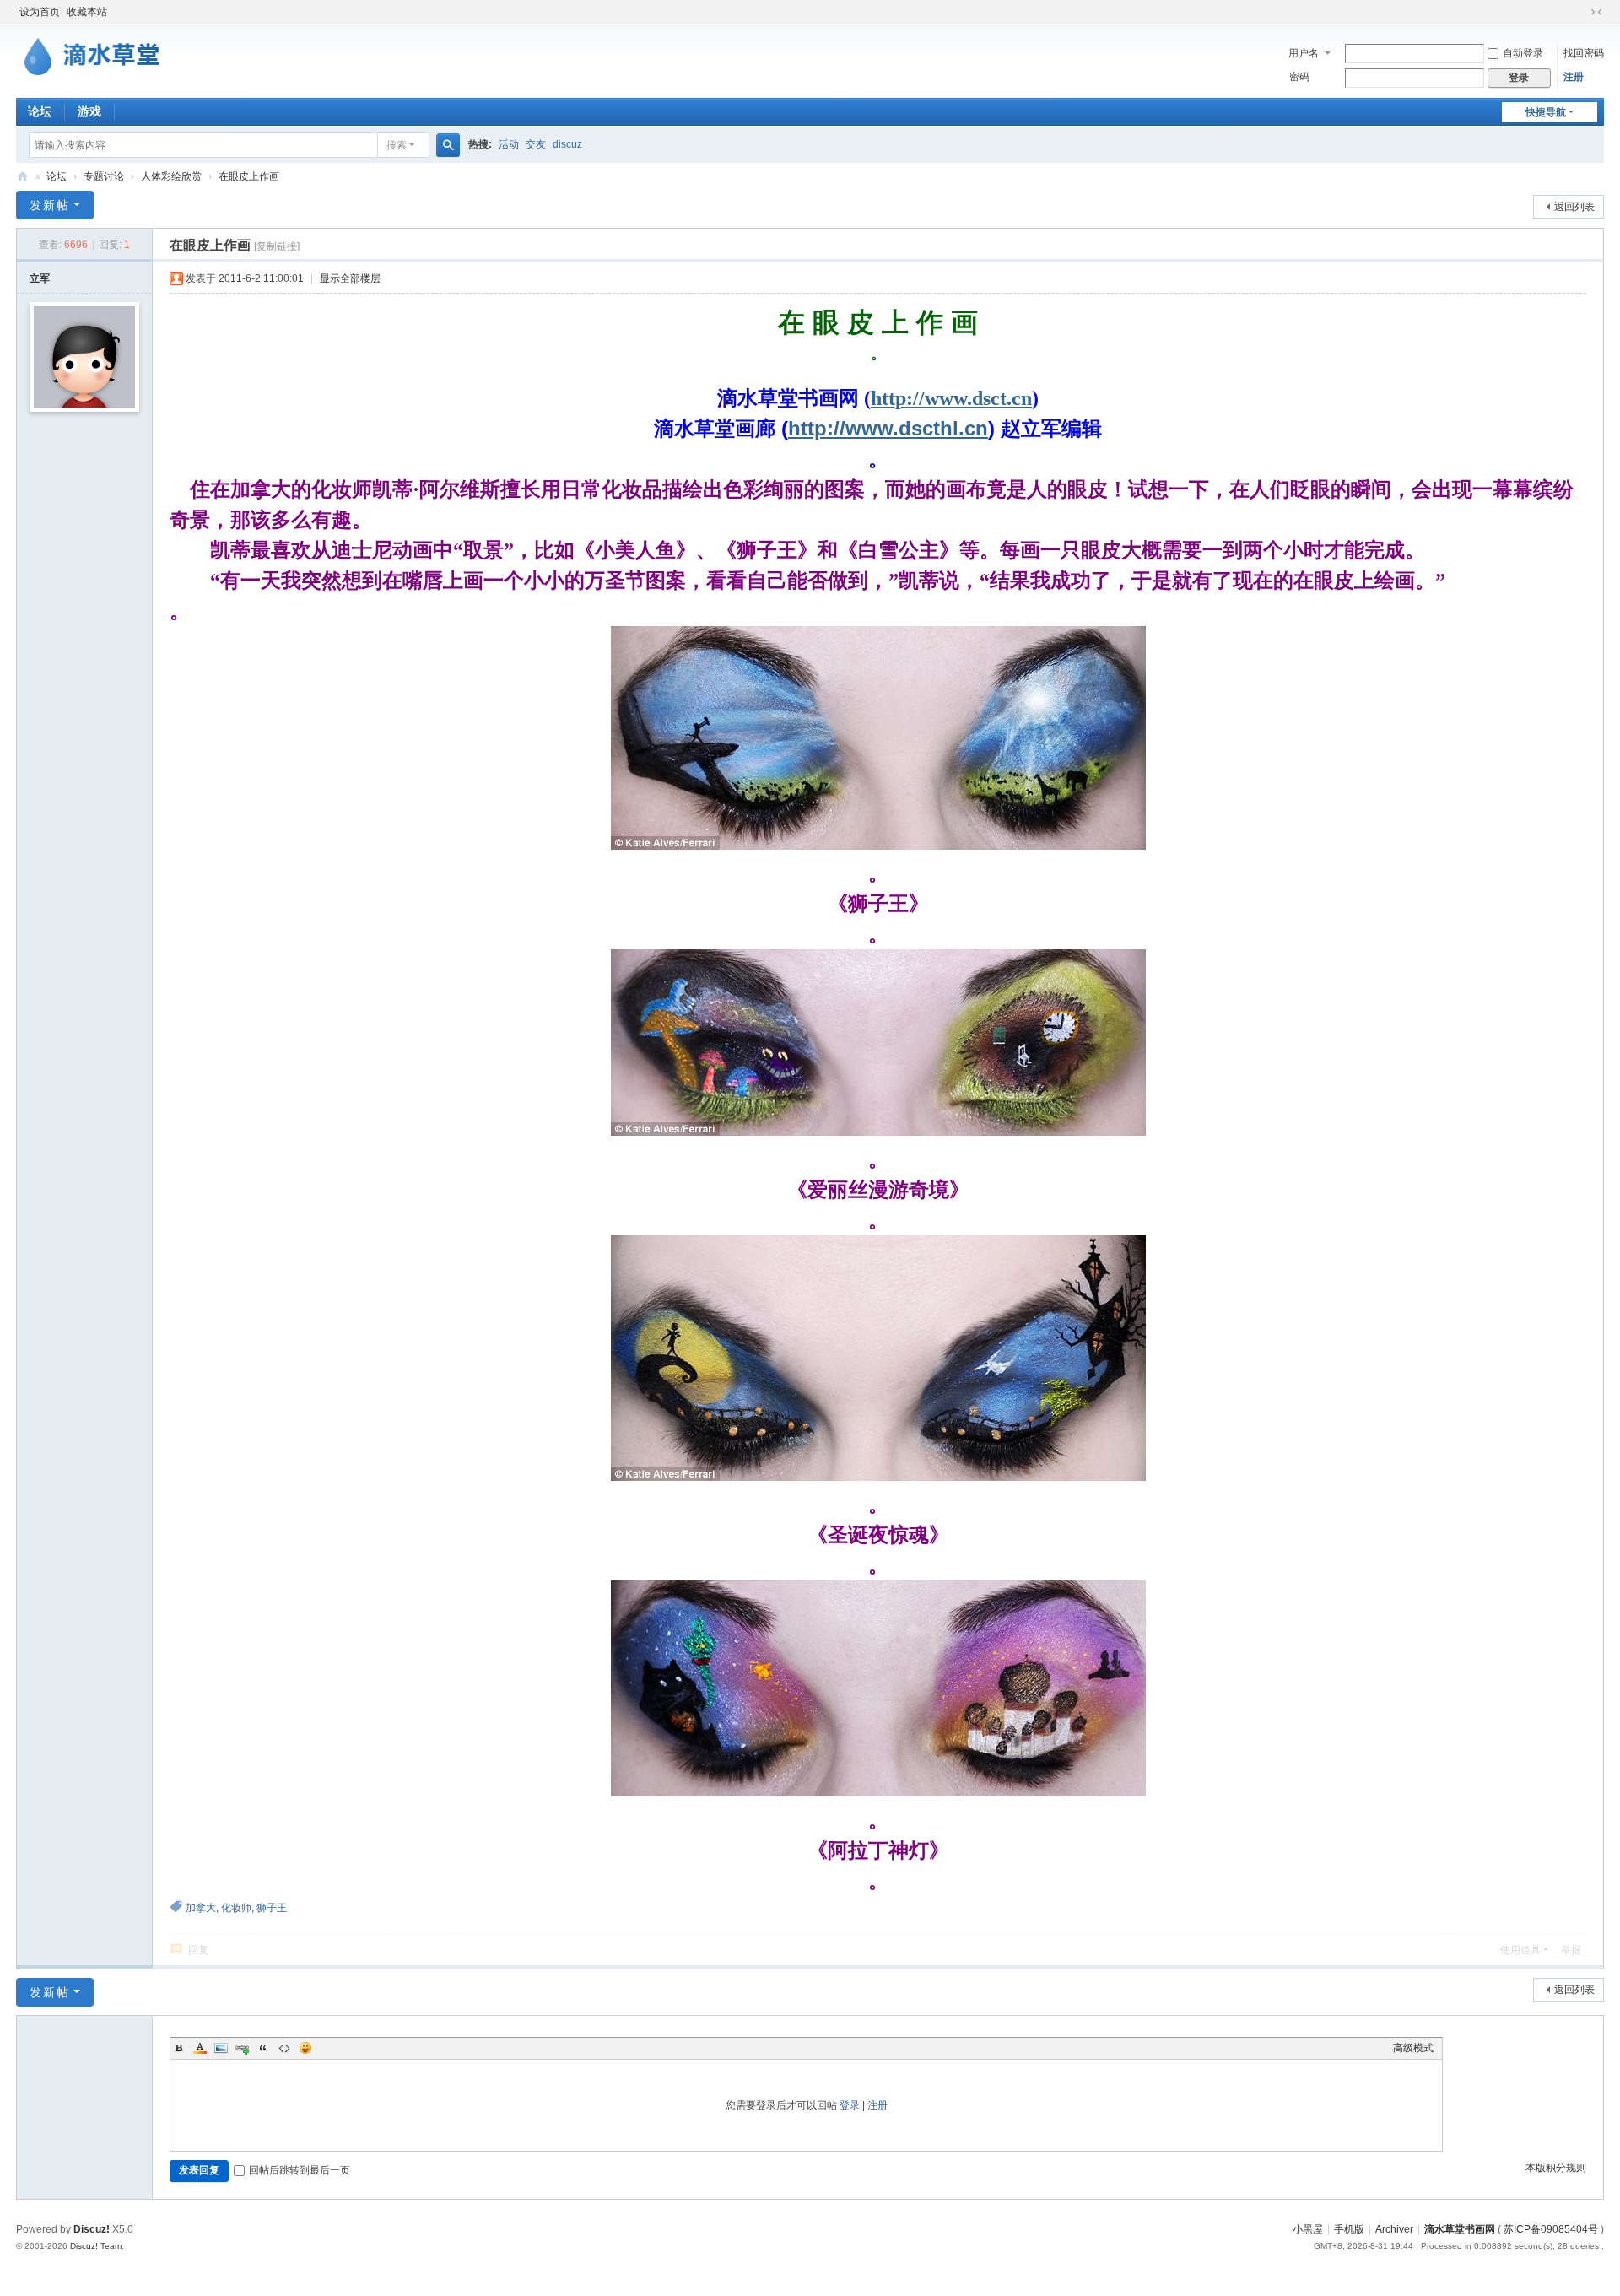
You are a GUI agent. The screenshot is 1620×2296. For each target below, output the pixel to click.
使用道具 (1520, 1950)
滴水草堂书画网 (23, 177)
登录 (850, 2105)
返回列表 (1574, 207)
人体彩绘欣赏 (171, 176)
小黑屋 (1308, 2229)
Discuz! (92, 2229)
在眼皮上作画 (249, 176)
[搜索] (448, 145)
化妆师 (236, 1908)
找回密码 (1584, 53)
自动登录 (1523, 53)
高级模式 (1413, 2048)
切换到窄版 (1596, 12)
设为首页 (40, 12)
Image (221, 2048)
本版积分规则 (1556, 2168)
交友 (536, 144)
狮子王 (272, 1908)
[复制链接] (277, 246)
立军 (40, 278)
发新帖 (50, 205)
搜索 (397, 145)
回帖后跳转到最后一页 (300, 2170)
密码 (1299, 77)
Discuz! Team (96, 2246)
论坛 (40, 111)
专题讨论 (104, 176)
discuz (567, 144)
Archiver (1394, 2229)
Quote (263, 2048)
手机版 (1349, 2229)
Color (200, 2048)
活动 (509, 144)
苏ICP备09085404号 (1551, 2229)
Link (242, 2048)
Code (284, 2048)
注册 (1574, 77)
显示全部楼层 (350, 278)
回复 (198, 1950)
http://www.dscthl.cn (888, 428)
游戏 (89, 111)
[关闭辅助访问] (1580, 12)
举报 (1571, 1950)
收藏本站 (87, 12)
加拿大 (201, 1908)
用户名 (1304, 53)
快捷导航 (1546, 112)
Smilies (305, 2048)
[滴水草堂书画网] (100, 53)
